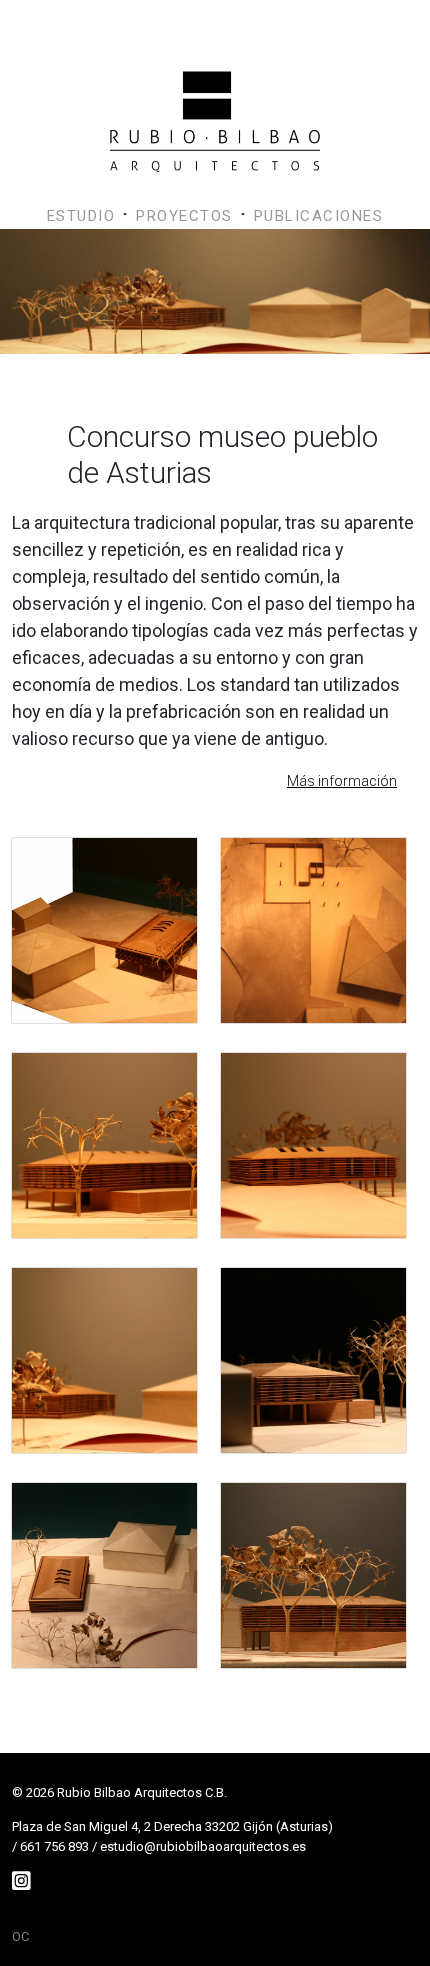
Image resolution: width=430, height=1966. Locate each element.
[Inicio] (215, 84)
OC (20, 1936)
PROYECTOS (184, 216)
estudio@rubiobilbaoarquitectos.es (203, 1846)
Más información (342, 781)
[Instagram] (21, 1881)
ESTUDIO (81, 216)
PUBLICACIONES (319, 216)
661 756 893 (54, 1846)
